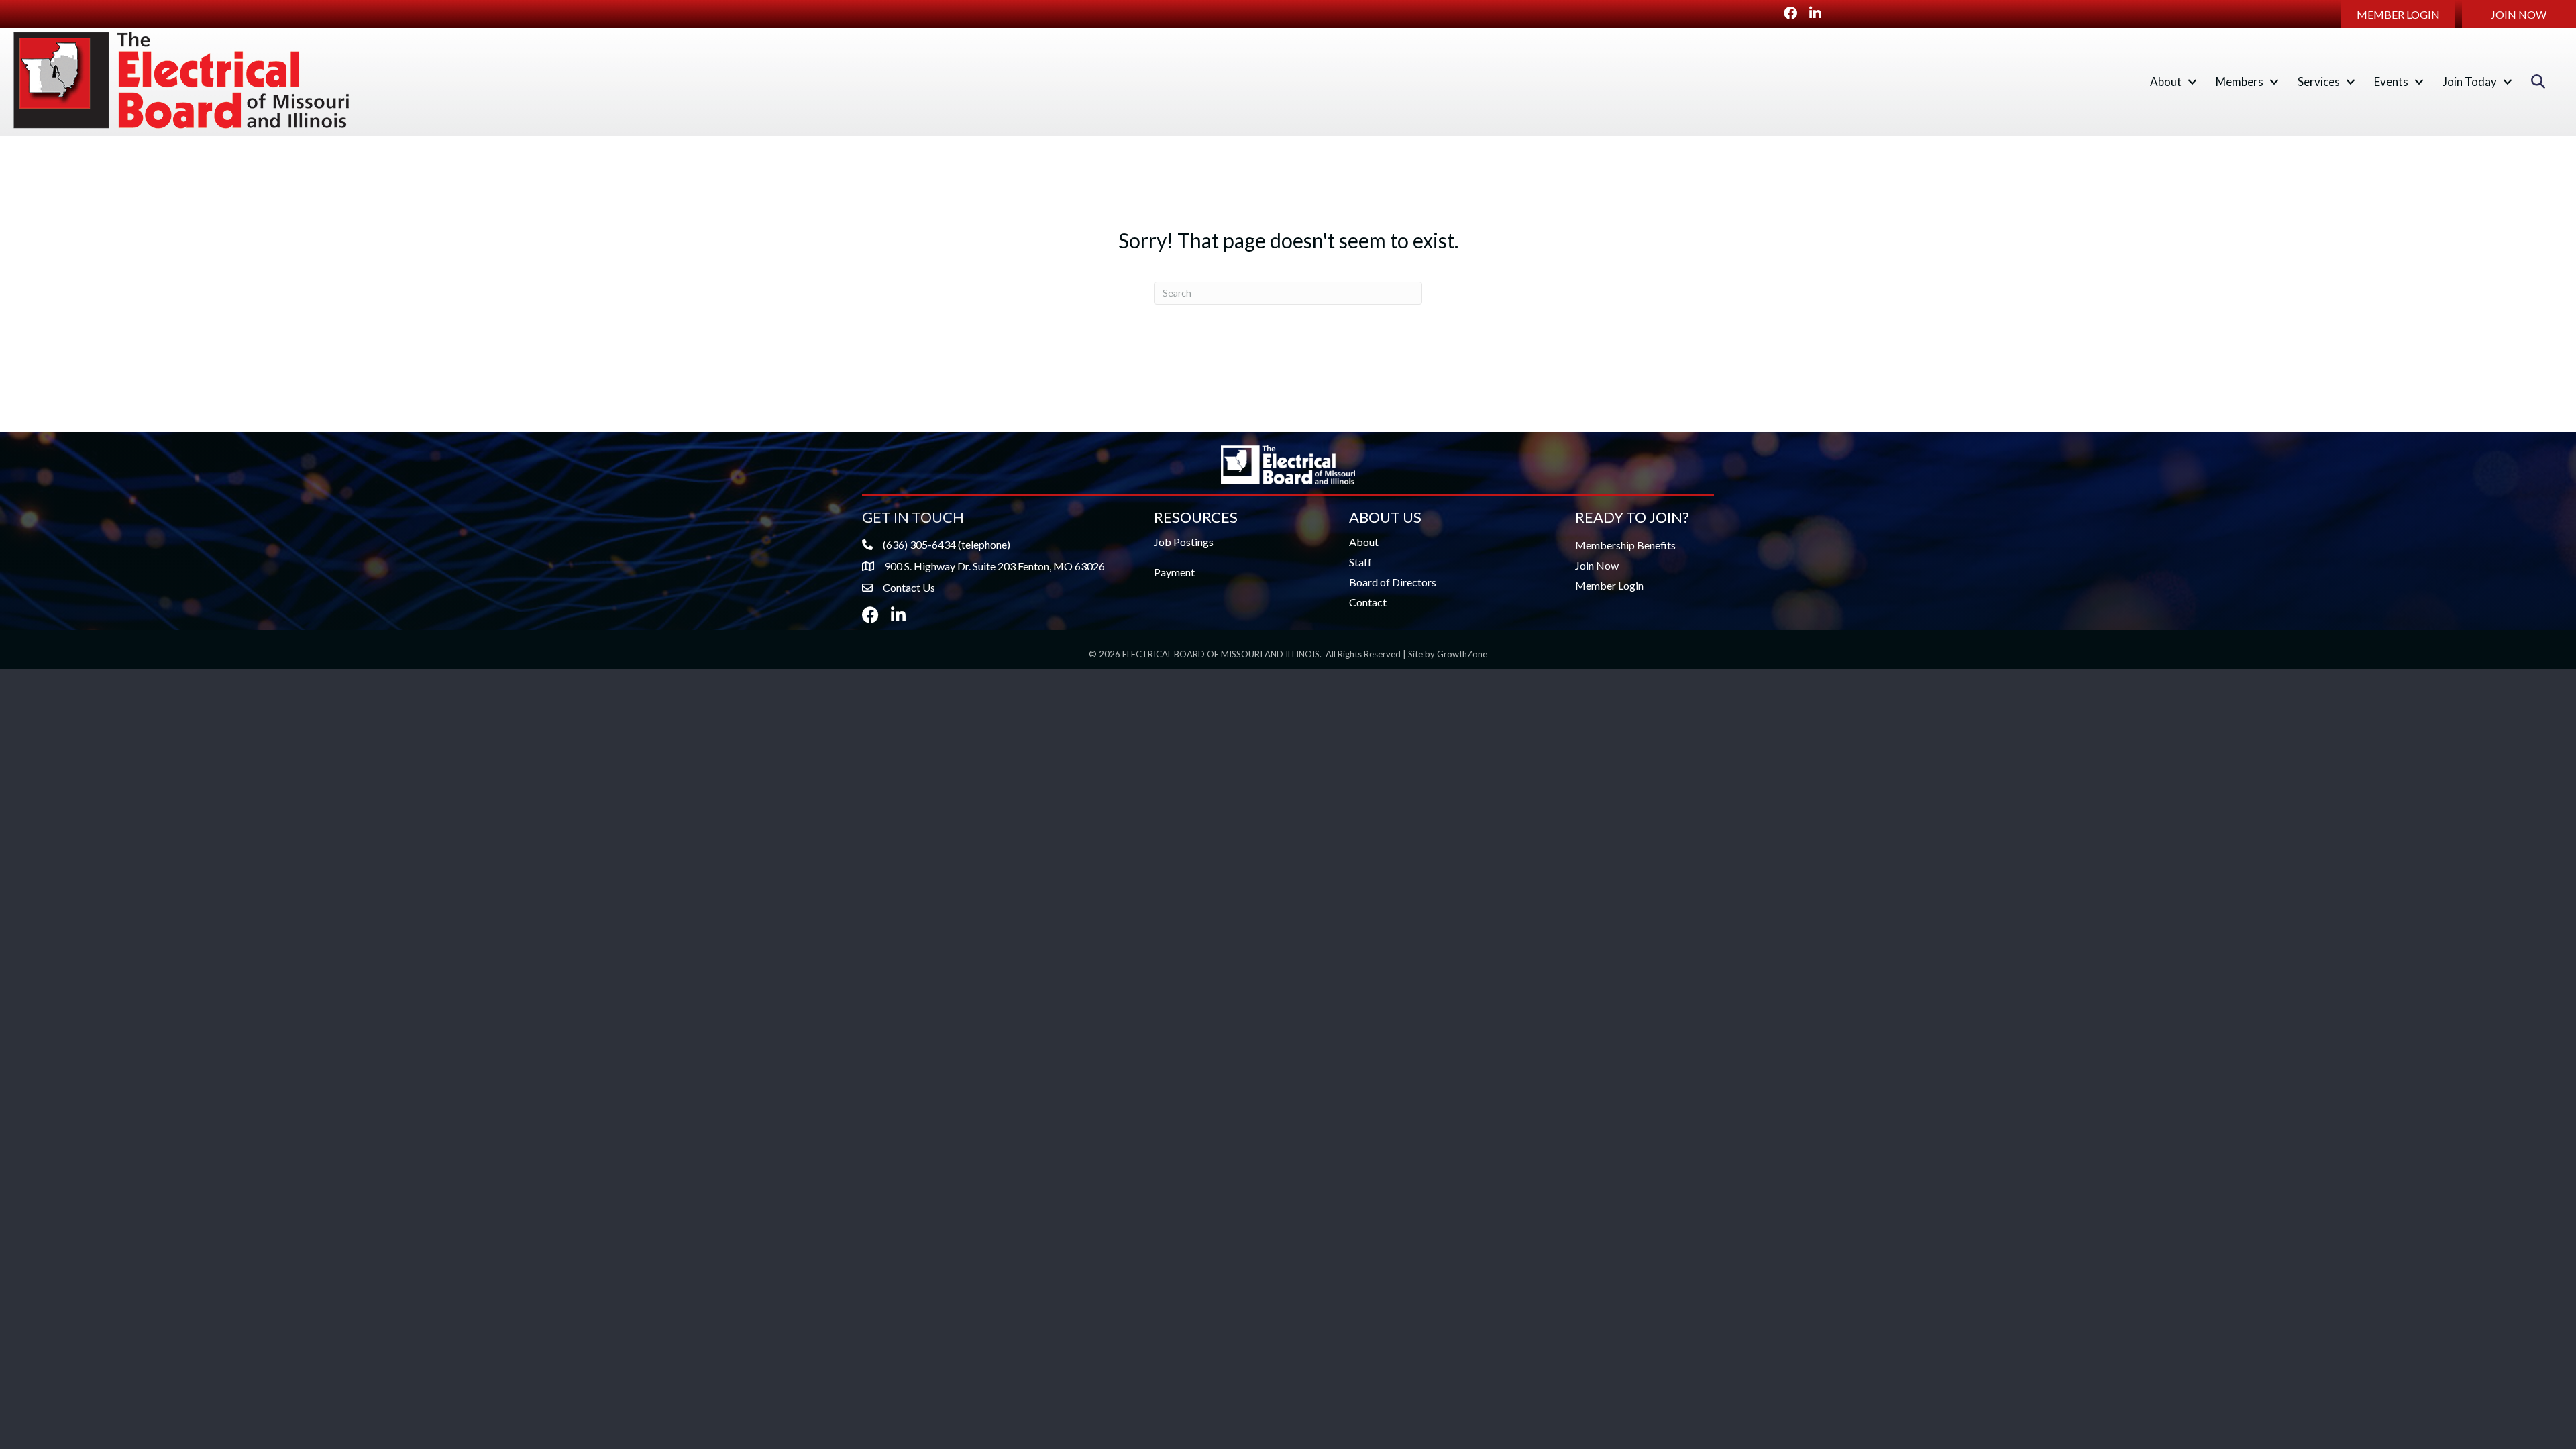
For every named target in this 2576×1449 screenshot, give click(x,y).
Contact (1368, 602)
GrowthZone (1462, 654)
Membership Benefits (1625, 545)
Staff (1360, 562)
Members (2240, 82)
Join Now (1597, 565)
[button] (2398, 14)
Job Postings (1184, 542)
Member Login (1609, 585)
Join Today (2470, 82)
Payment (1174, 572)
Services (2319, 82)
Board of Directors (1393, 582)
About (2166, 82)
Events (2391, 82)
